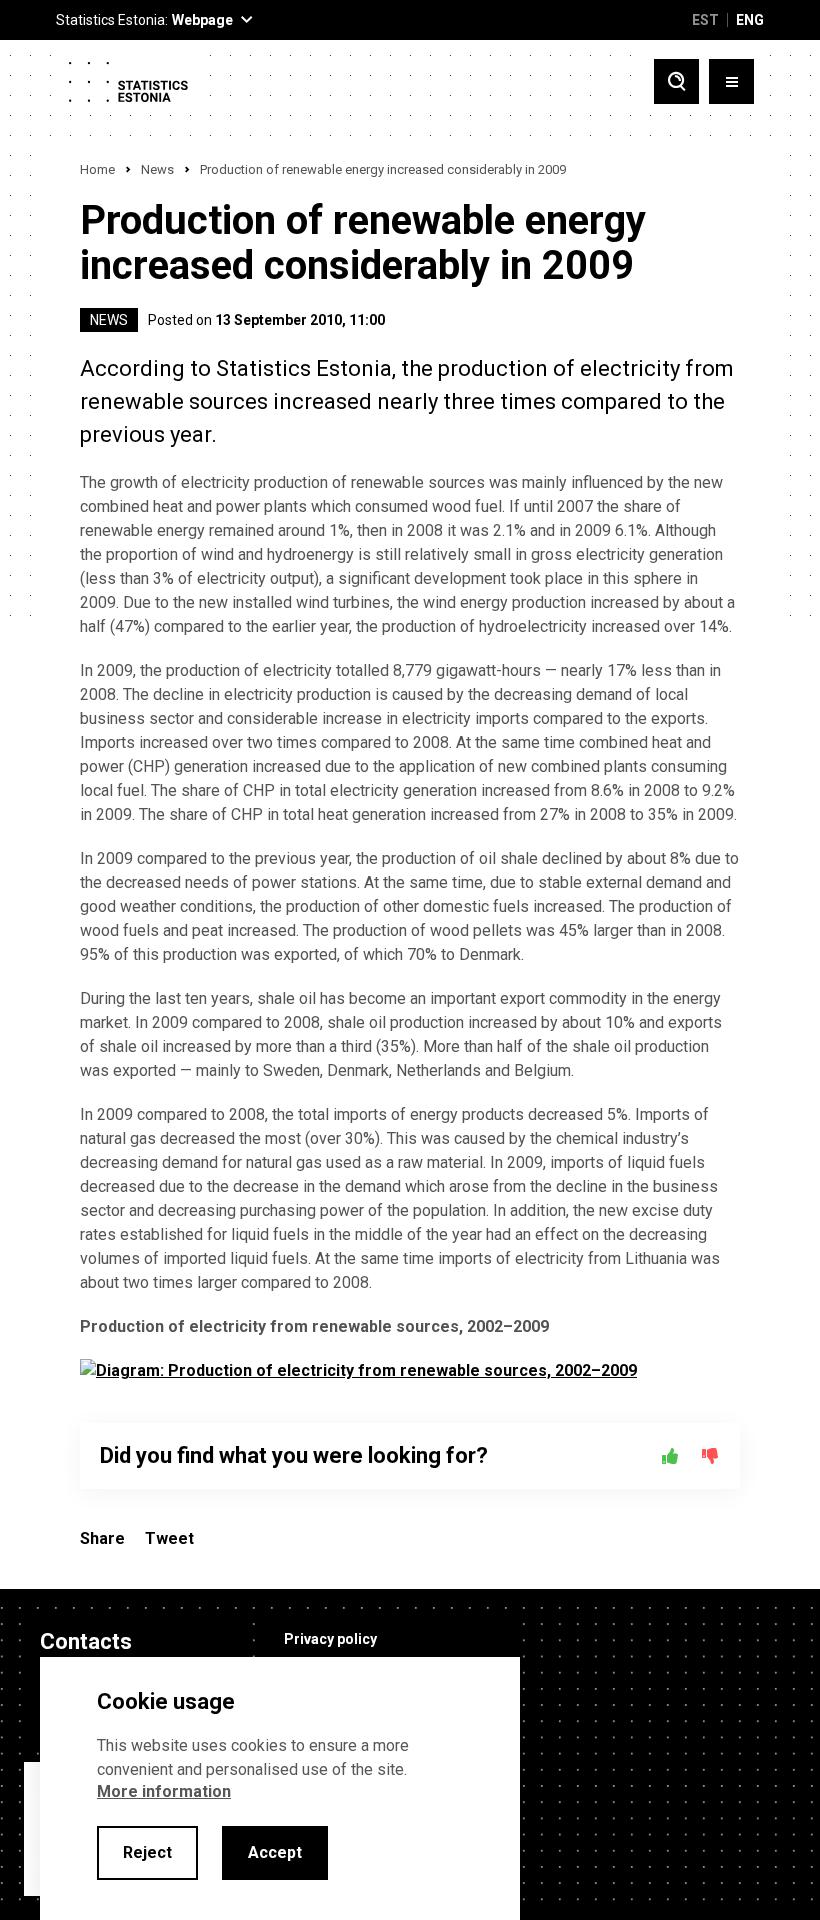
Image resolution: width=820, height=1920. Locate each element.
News (157, 169)
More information (164, 1791)
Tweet (169, 1538)
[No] (710, 1456)
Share (102, 1538)
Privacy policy (330, 1639)
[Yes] (670, 1456)
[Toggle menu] (731, 81)
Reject (147, 1852)
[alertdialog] (280, 1788)
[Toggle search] (676, 81)
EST (705, 20)
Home (97, 169)
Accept (275, 1852)
